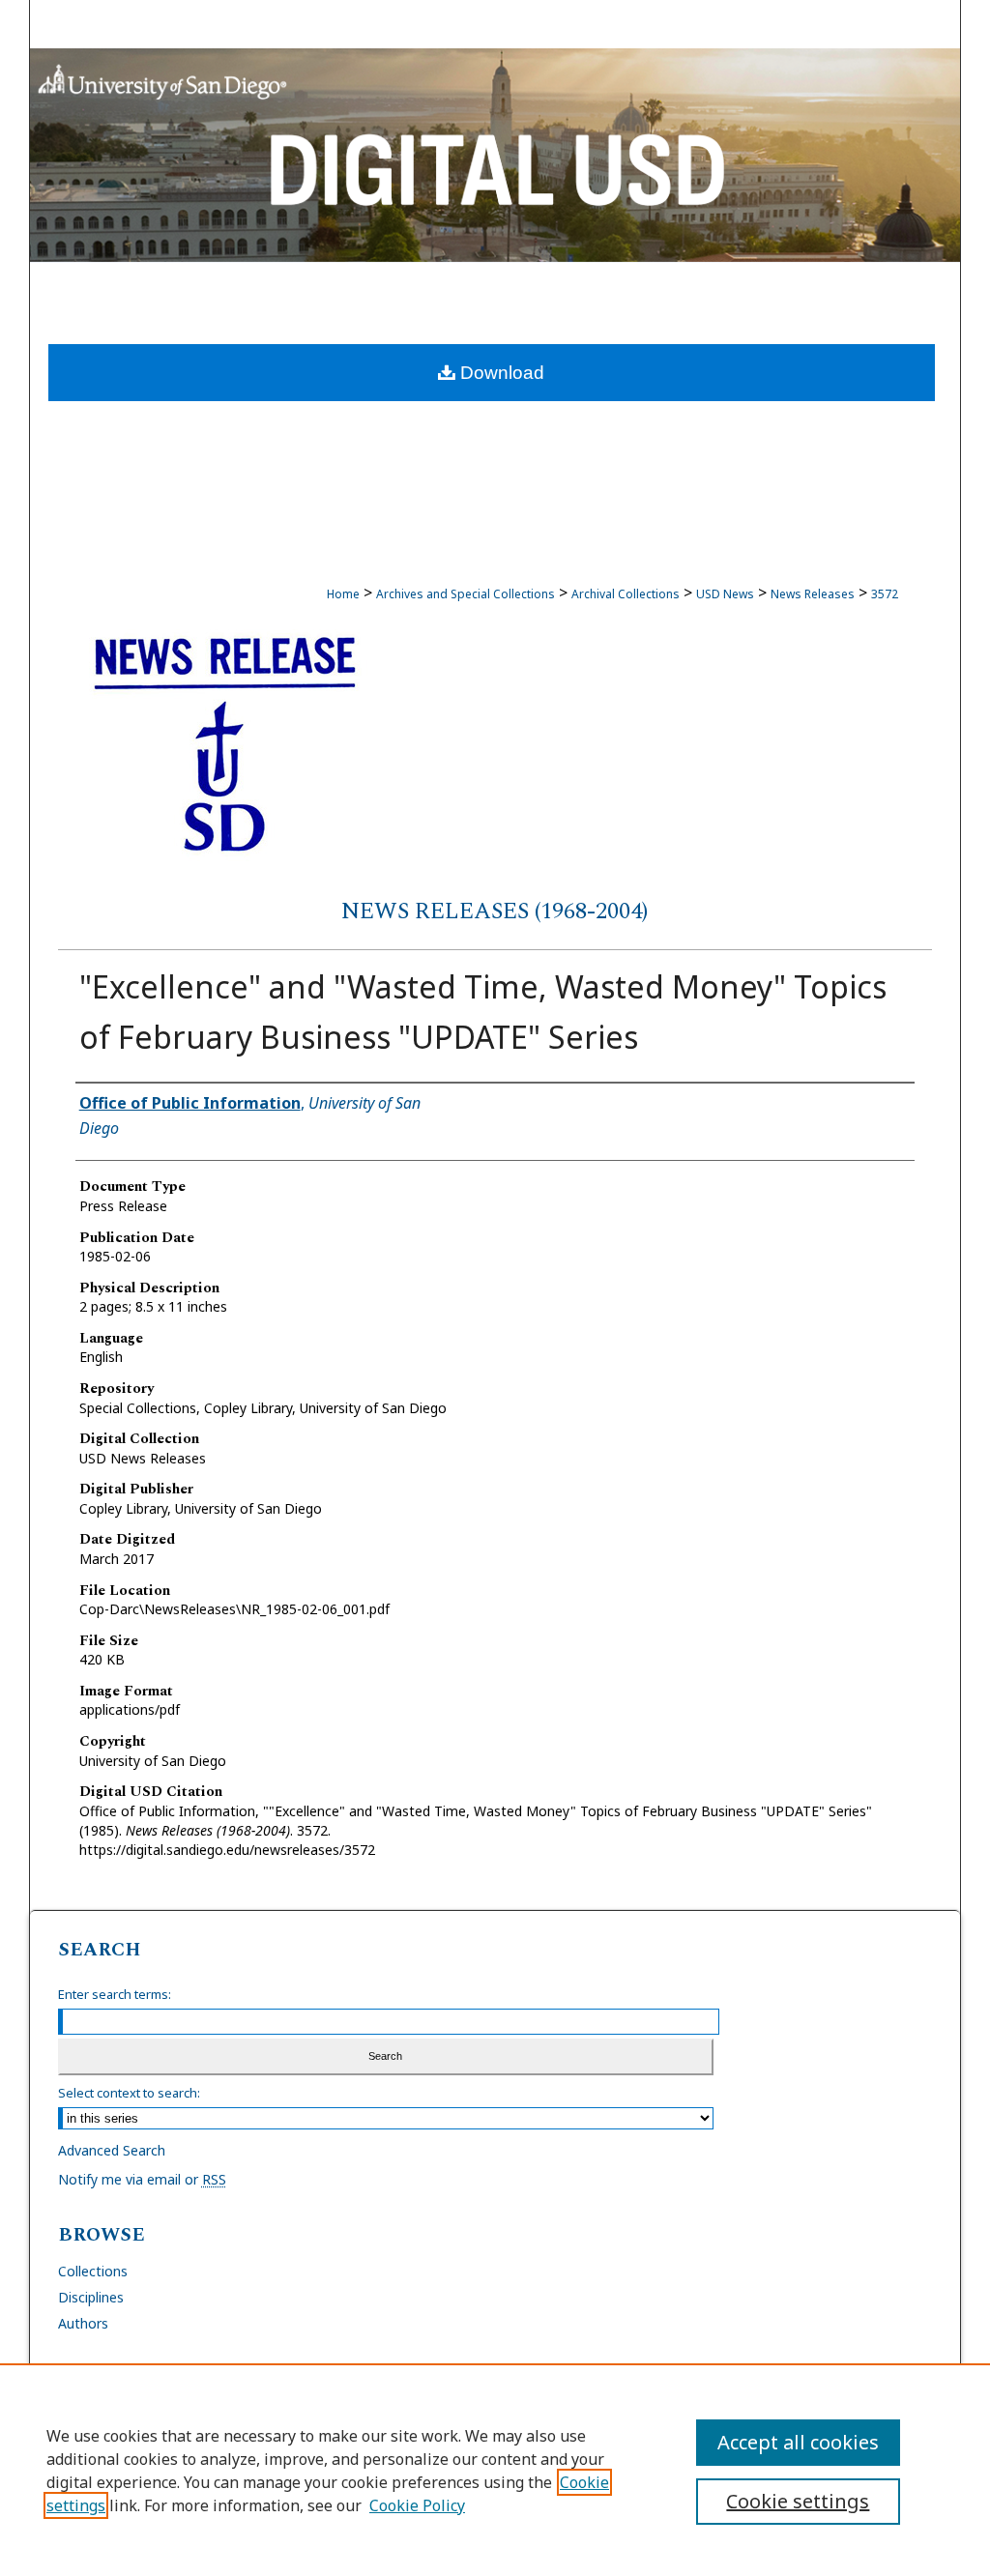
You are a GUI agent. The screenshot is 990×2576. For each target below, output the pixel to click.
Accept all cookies (798, 2442)
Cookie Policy (417, 2505)
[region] (495, 2470)
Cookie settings (798, 2501)
